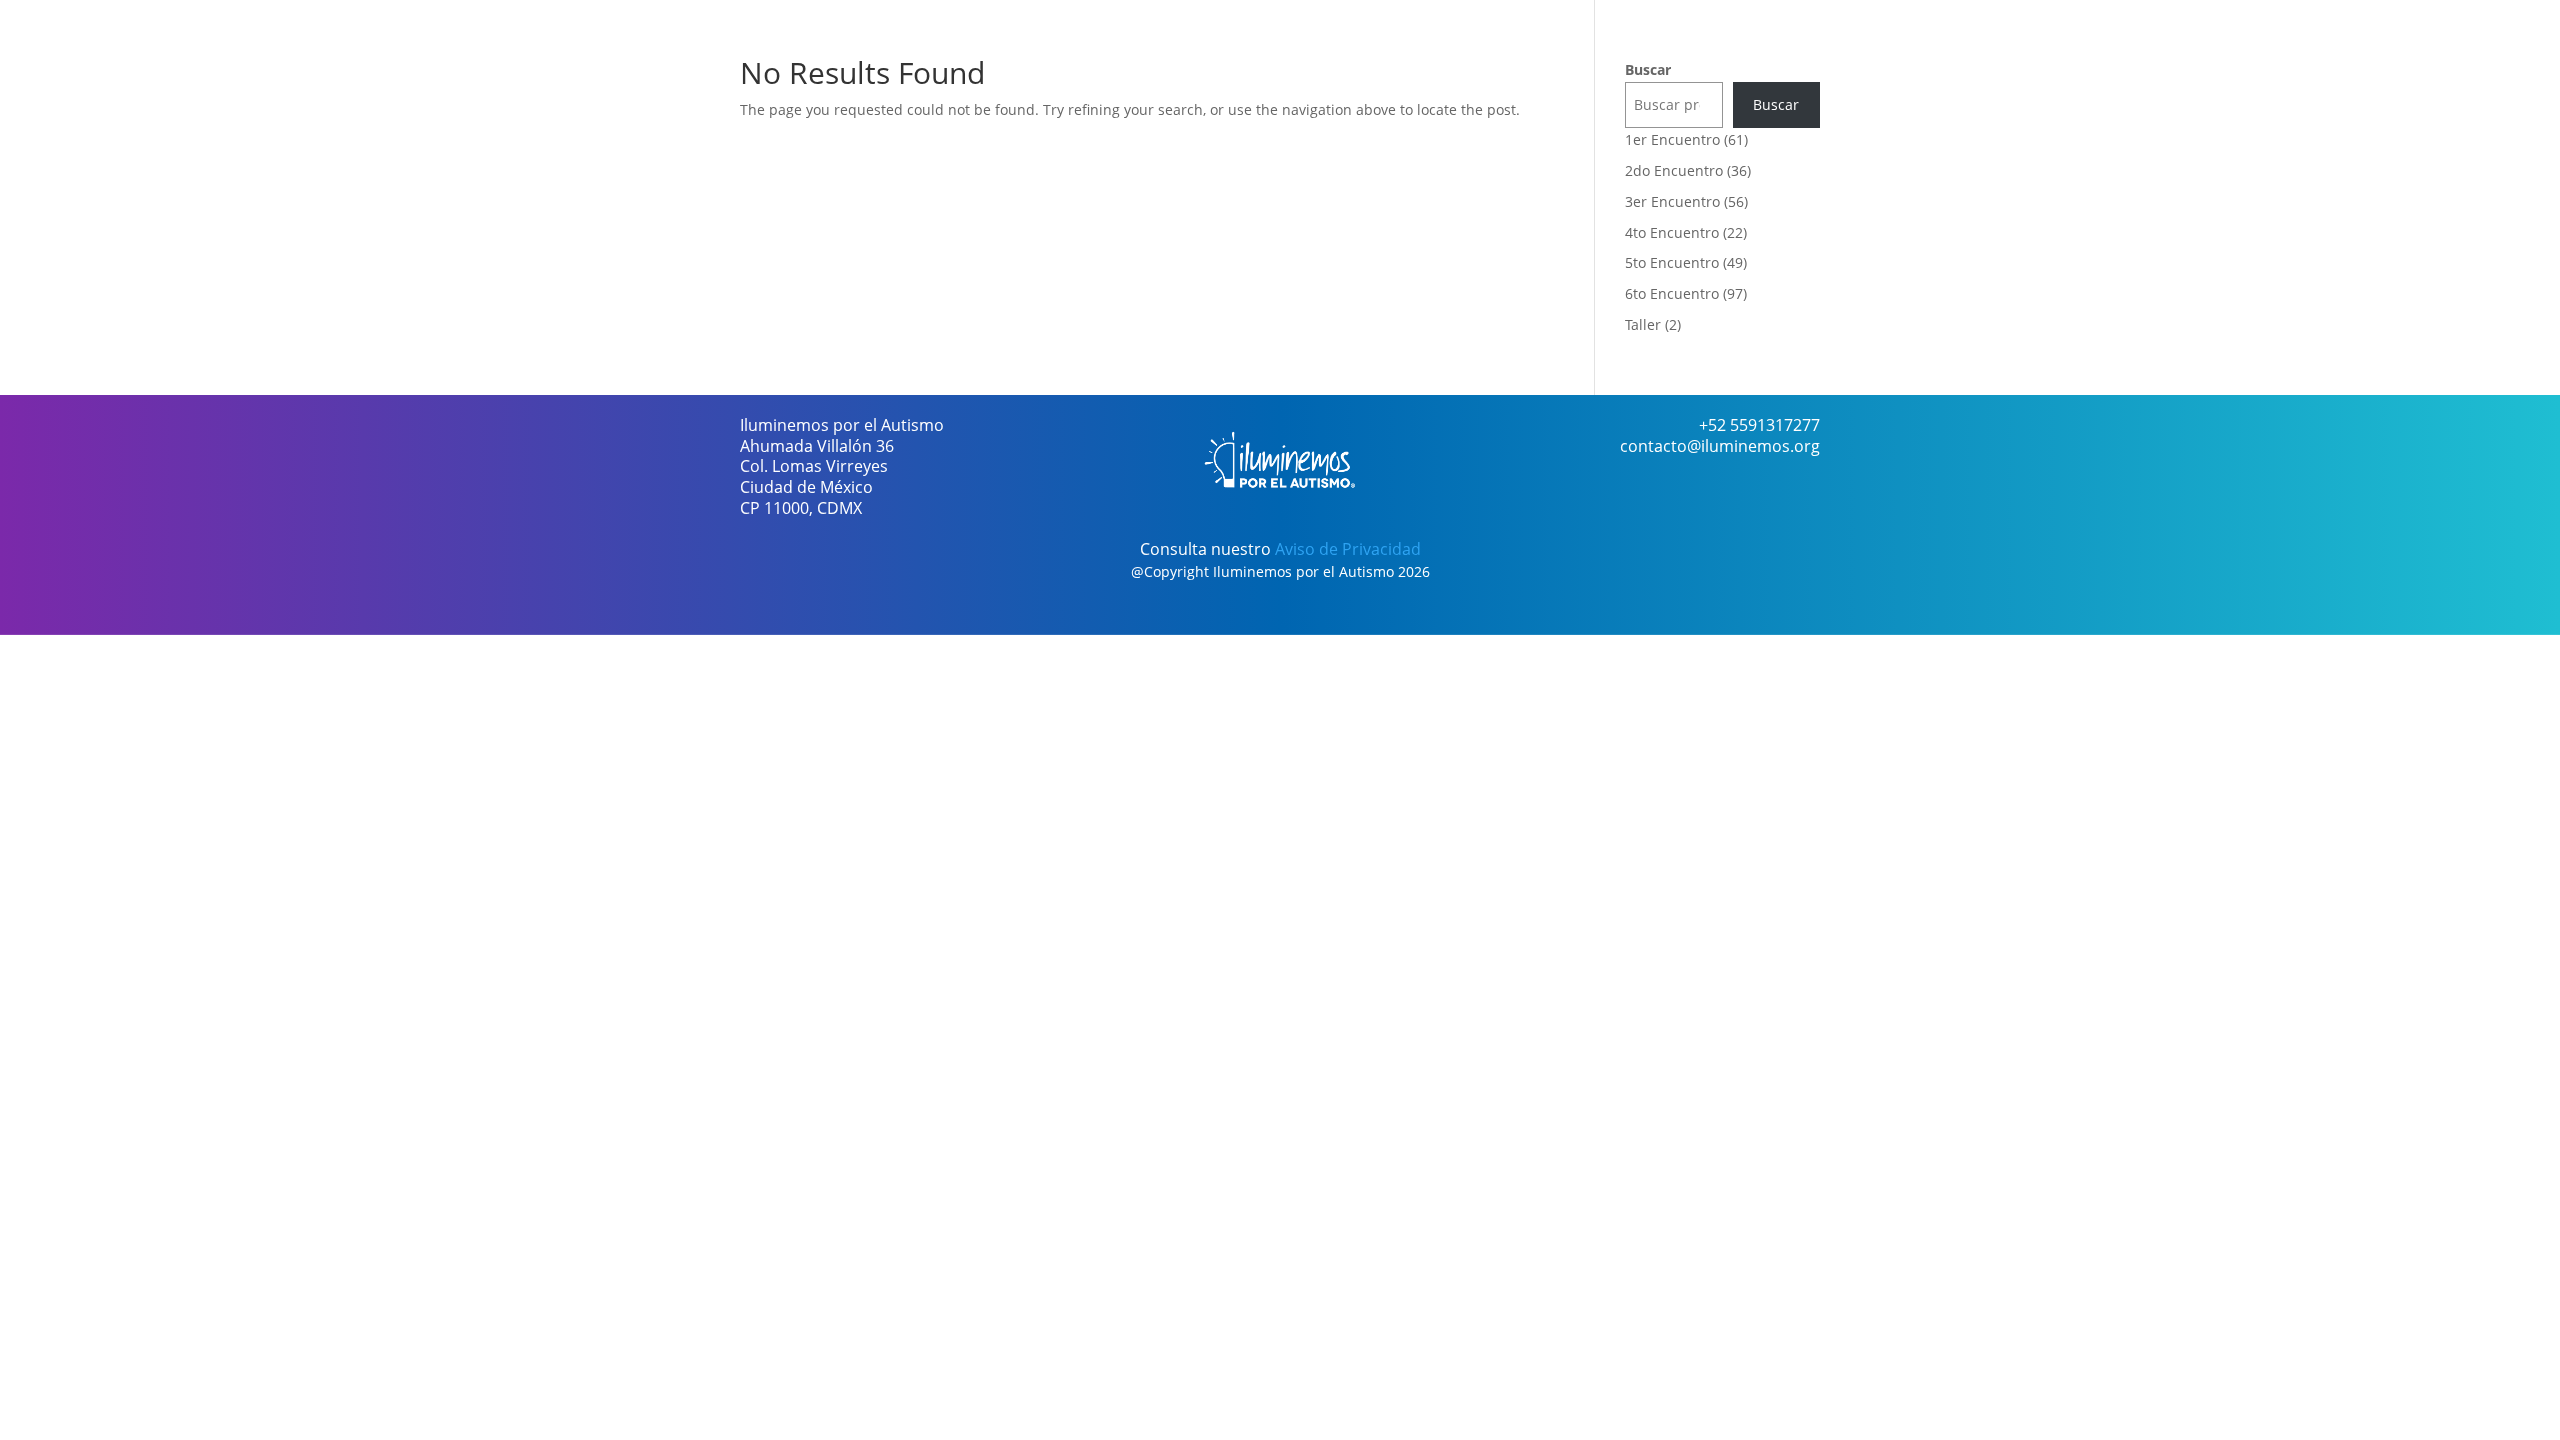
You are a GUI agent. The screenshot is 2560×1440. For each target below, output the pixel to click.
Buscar (1648, 69)
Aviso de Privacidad (1348, 549)
